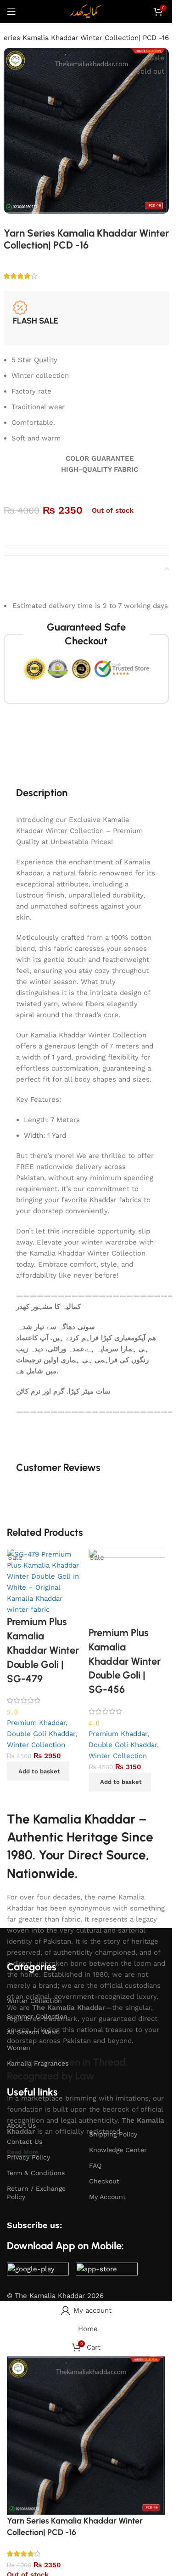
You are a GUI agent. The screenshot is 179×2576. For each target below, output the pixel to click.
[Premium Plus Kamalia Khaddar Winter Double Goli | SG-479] (45, 1581)
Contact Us (25, 2142)
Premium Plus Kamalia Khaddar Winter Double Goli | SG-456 (125, 1661)
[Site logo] (86, 11)
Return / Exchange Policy (36, 2193)
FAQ (95, 2165)
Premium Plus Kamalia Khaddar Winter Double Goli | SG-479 (43, 1650)
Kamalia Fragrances (38, 2063)
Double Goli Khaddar (41, 1734)
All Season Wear (32, 2032)
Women (19, 2048)
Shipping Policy (113, 2134)
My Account (107, 2197)
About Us (21, 2125)
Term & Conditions (36, 2173)
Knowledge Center (118, 2150)
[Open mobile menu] (11, 12)
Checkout (104, 2181)
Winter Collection (36, 1745)
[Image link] (38, 2271)
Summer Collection (37, 2016)
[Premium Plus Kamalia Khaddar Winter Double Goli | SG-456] (127, 1587)
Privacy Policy (28, 2157)
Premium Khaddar (36, 1723)
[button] (38, 1771)
